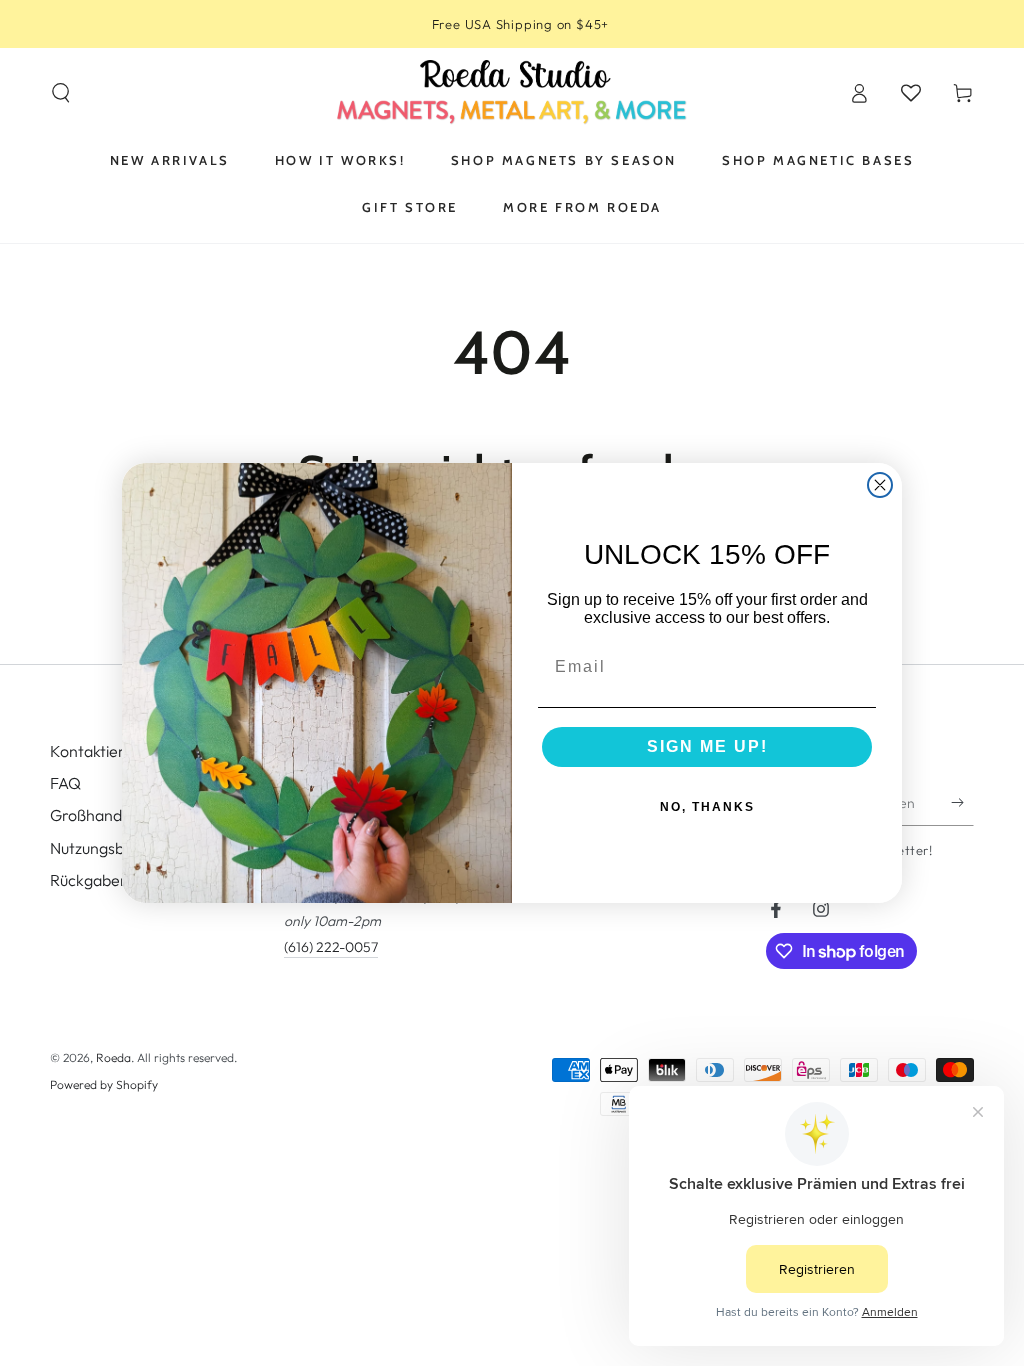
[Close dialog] (880, 485)
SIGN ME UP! (707, 746)
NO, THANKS (707, 807)
